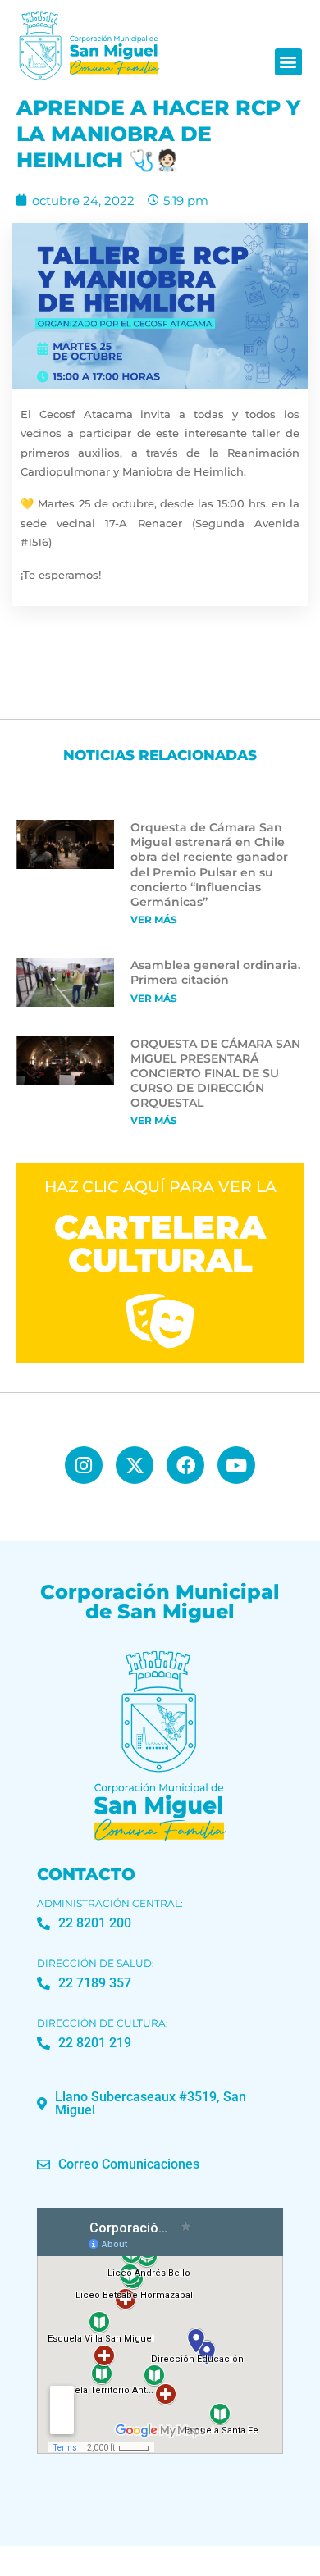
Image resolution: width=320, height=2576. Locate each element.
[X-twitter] (135, 1465)
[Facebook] (185, 1465)
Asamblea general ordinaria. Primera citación (215, 972)
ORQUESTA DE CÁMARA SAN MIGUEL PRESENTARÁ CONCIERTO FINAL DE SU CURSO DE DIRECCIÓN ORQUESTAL (215, 1074)
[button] (288, 62)
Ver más (154, 919)
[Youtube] (236, 1465)
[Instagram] (84, 1465)
